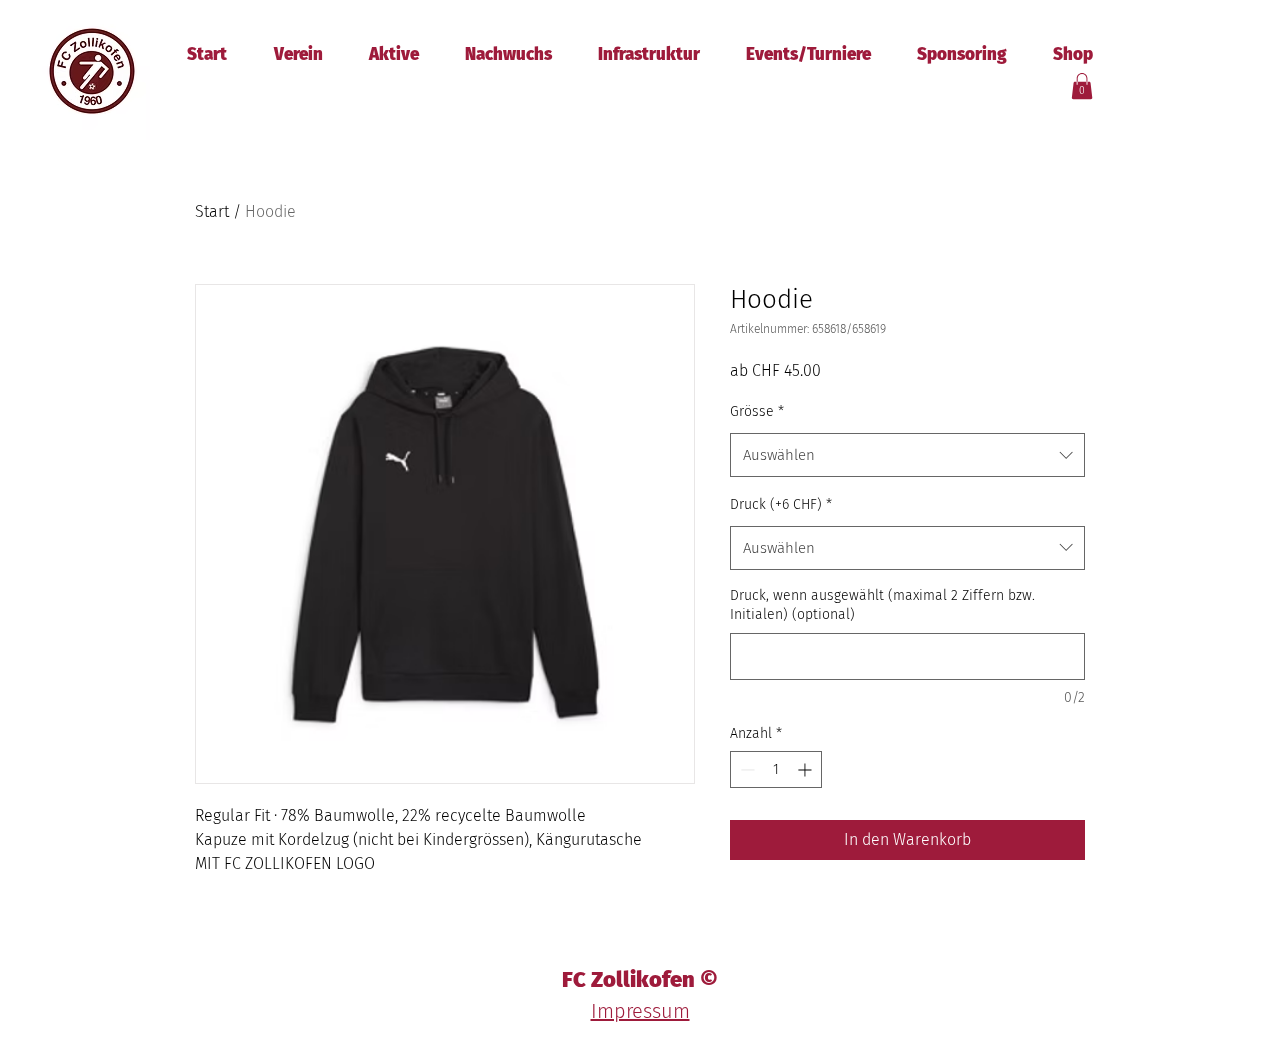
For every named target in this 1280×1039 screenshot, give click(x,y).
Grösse (757, 411)
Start (212, 211)
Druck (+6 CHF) (781, 504)
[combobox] (907, 455)
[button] (1082, 86)
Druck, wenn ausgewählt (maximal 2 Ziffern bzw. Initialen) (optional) (882, 605)
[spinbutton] (776, 769)
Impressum (640, 1011)
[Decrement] (745, 769)
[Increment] (806, 769)
